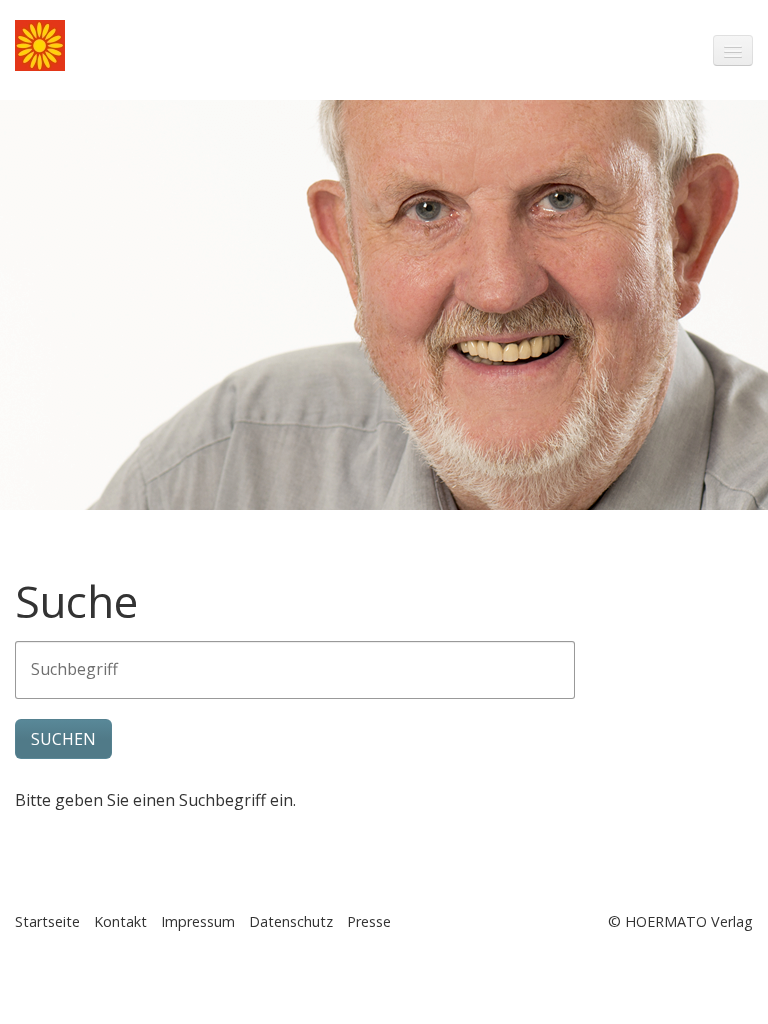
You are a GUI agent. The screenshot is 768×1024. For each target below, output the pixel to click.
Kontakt (120, 921)
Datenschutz (291, 921)
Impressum (198, 921)
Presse (369, 921)
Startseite (47, 921)
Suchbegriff (65, 658)
